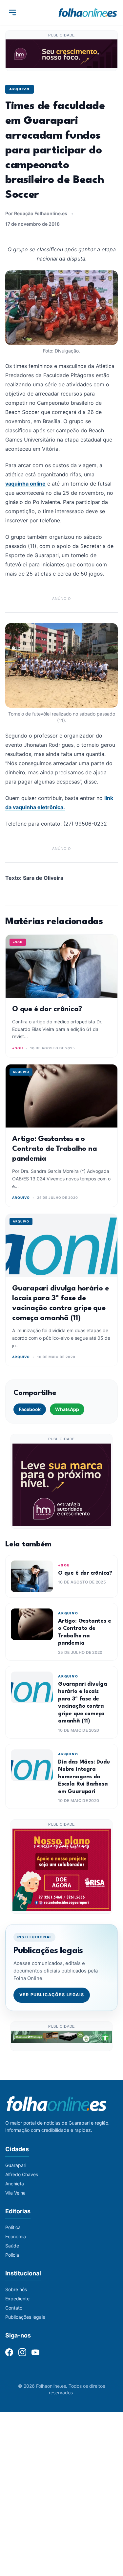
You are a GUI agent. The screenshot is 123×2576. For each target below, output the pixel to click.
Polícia (12, 2255)
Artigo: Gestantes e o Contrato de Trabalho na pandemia (54, 1149)
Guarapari (16, 2165)
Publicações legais (25, 2317)
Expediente (17, 2299)
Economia (16, 2236)
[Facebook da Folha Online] (9, 2352)
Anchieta (15, 2184)
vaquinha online (25, 484)
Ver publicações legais (52, 1995)
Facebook (30, 1409)
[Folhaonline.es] (88, 12)
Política (13, 2227)
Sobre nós (16, 2289)
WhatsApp (67, 1409)
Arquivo (20, 89)
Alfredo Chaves (22, 2174)
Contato (14, 2308)
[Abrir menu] (12, 12)
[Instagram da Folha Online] (22, 2352)
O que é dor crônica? (47, 1009)
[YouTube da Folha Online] (35, 2352)
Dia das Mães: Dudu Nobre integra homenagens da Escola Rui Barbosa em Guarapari (84, 1777)
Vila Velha (15, 2193)
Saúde (12, 2246)
